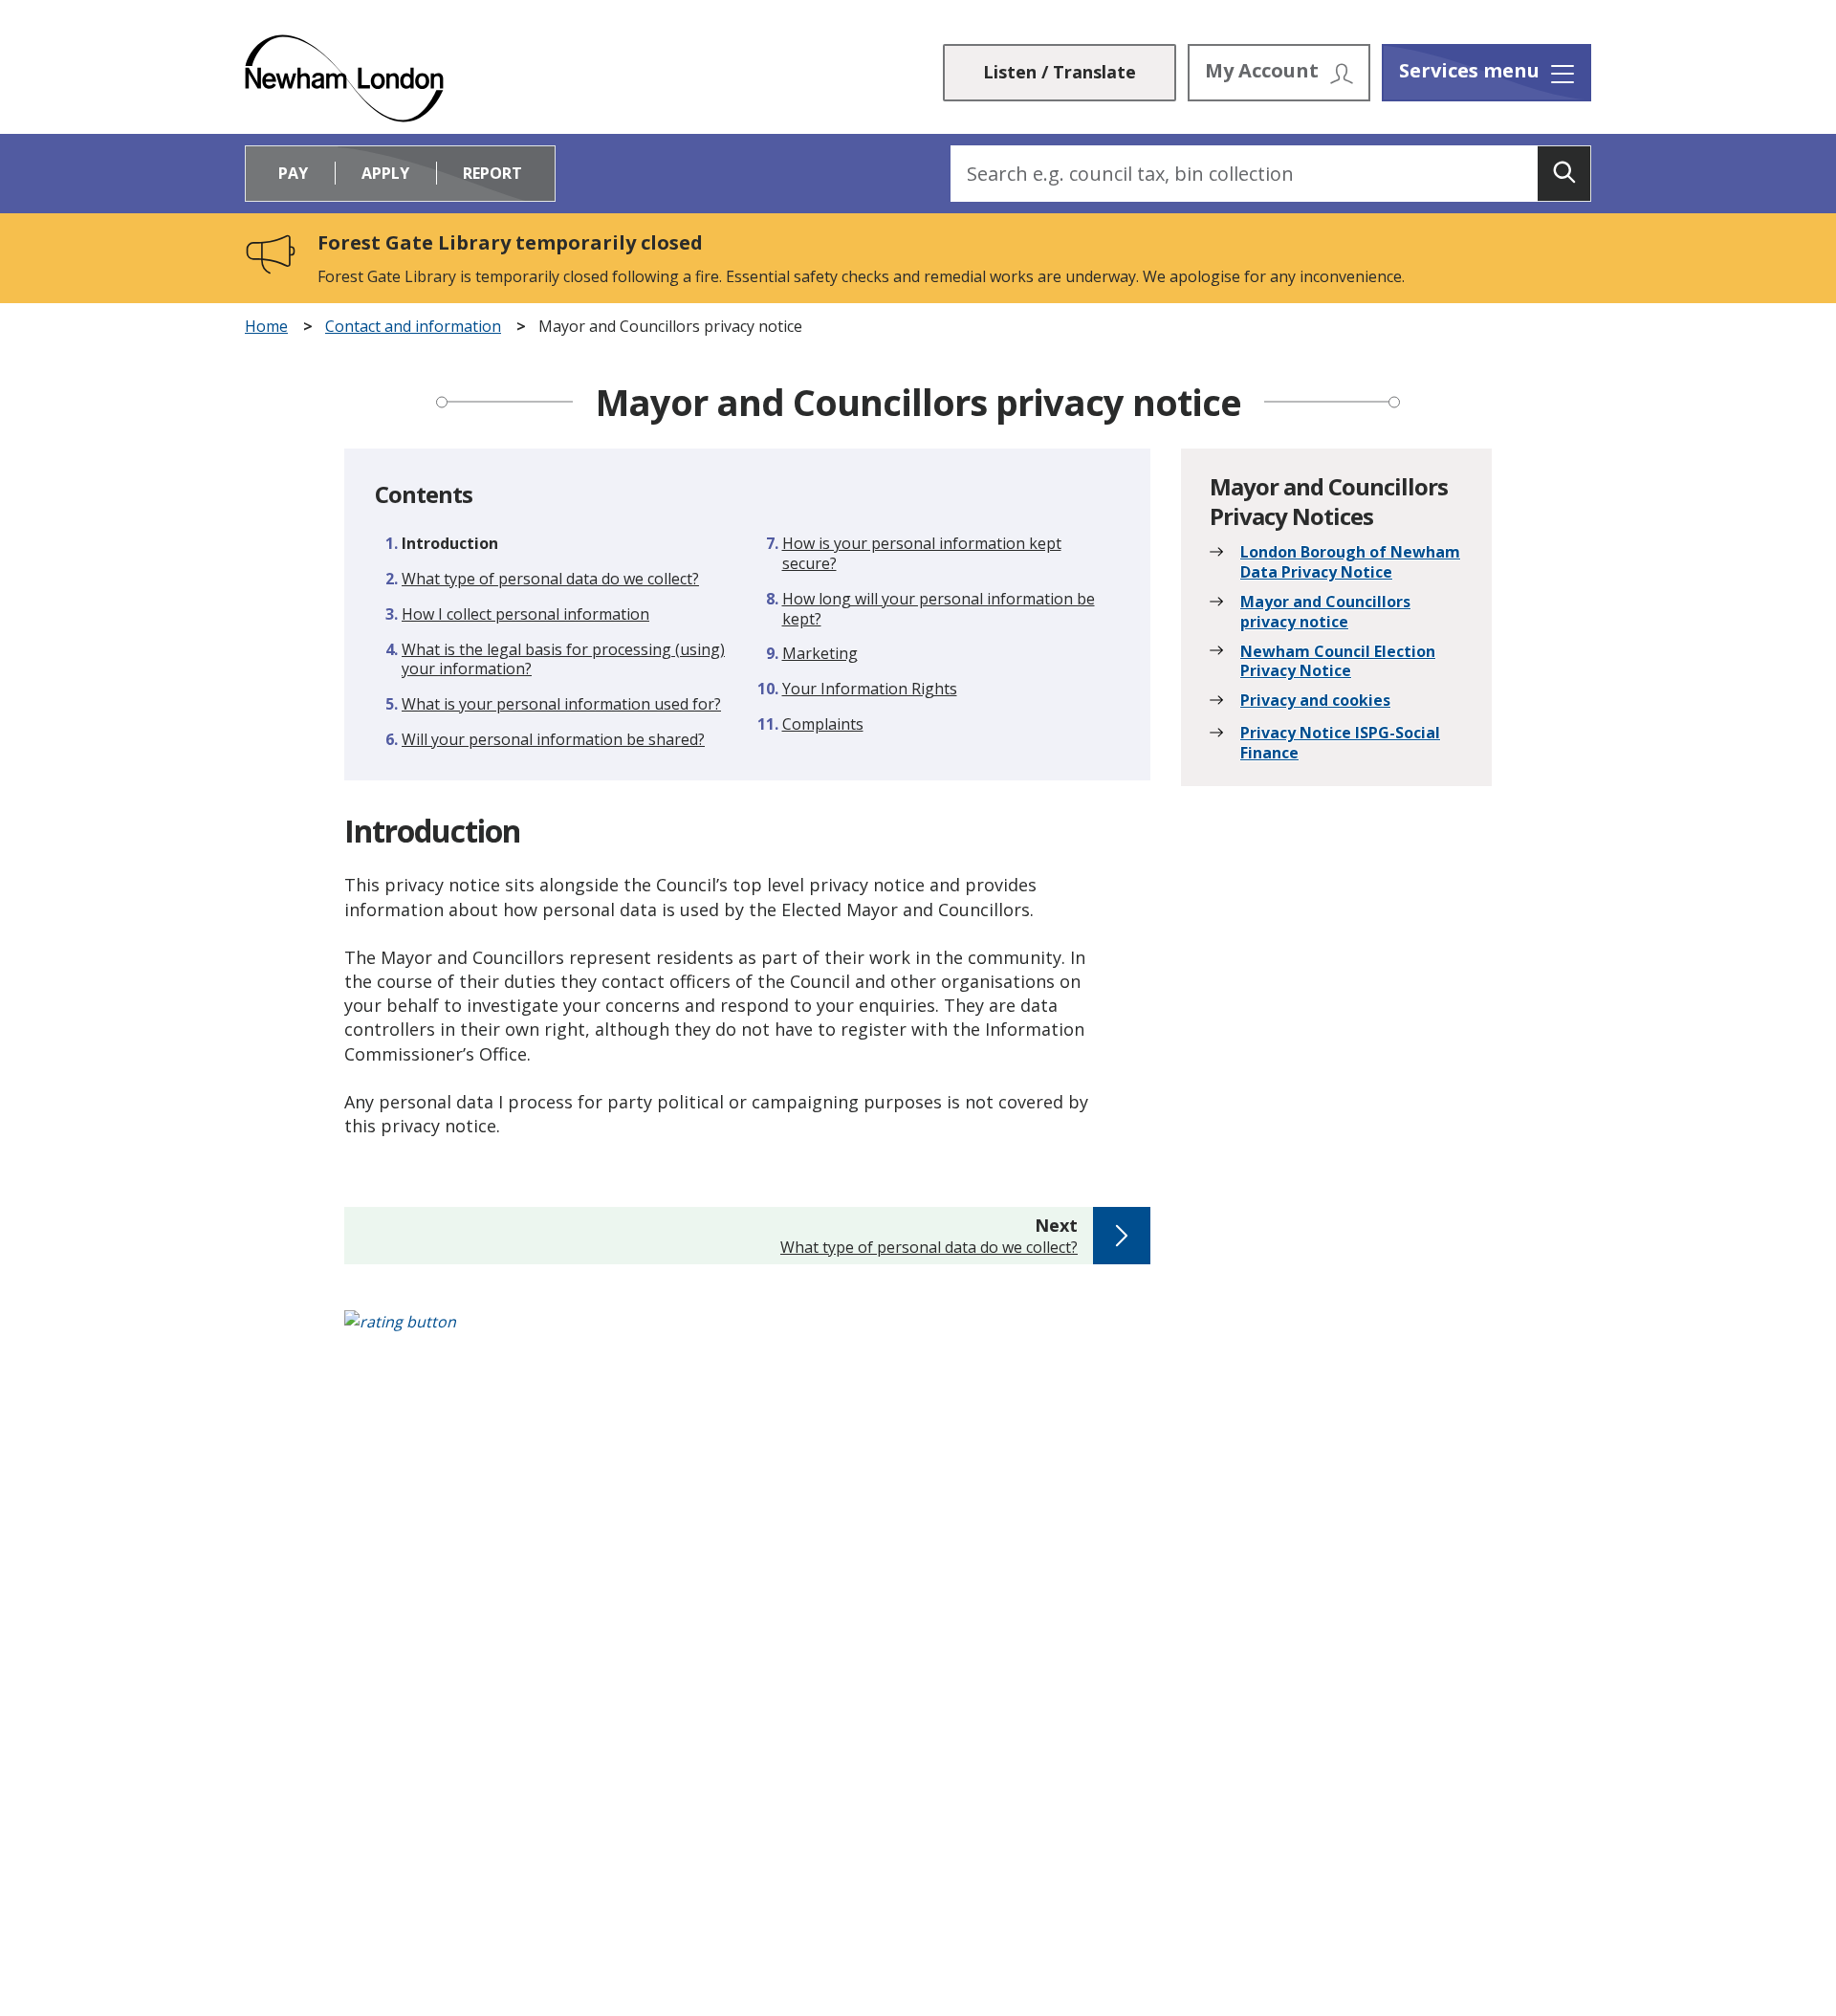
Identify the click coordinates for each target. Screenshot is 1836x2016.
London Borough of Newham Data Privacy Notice (1350, 562)
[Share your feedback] (918, 1332)
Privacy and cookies (1315, 701)
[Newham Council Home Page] (344, 78)
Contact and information (413, 327)
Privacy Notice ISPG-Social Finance (1340, 743)
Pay (293, 173)
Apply (385, 173)
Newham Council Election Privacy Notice (1338, 662)
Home (266, 327)
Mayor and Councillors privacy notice (1325, 612)
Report (492, 173)
